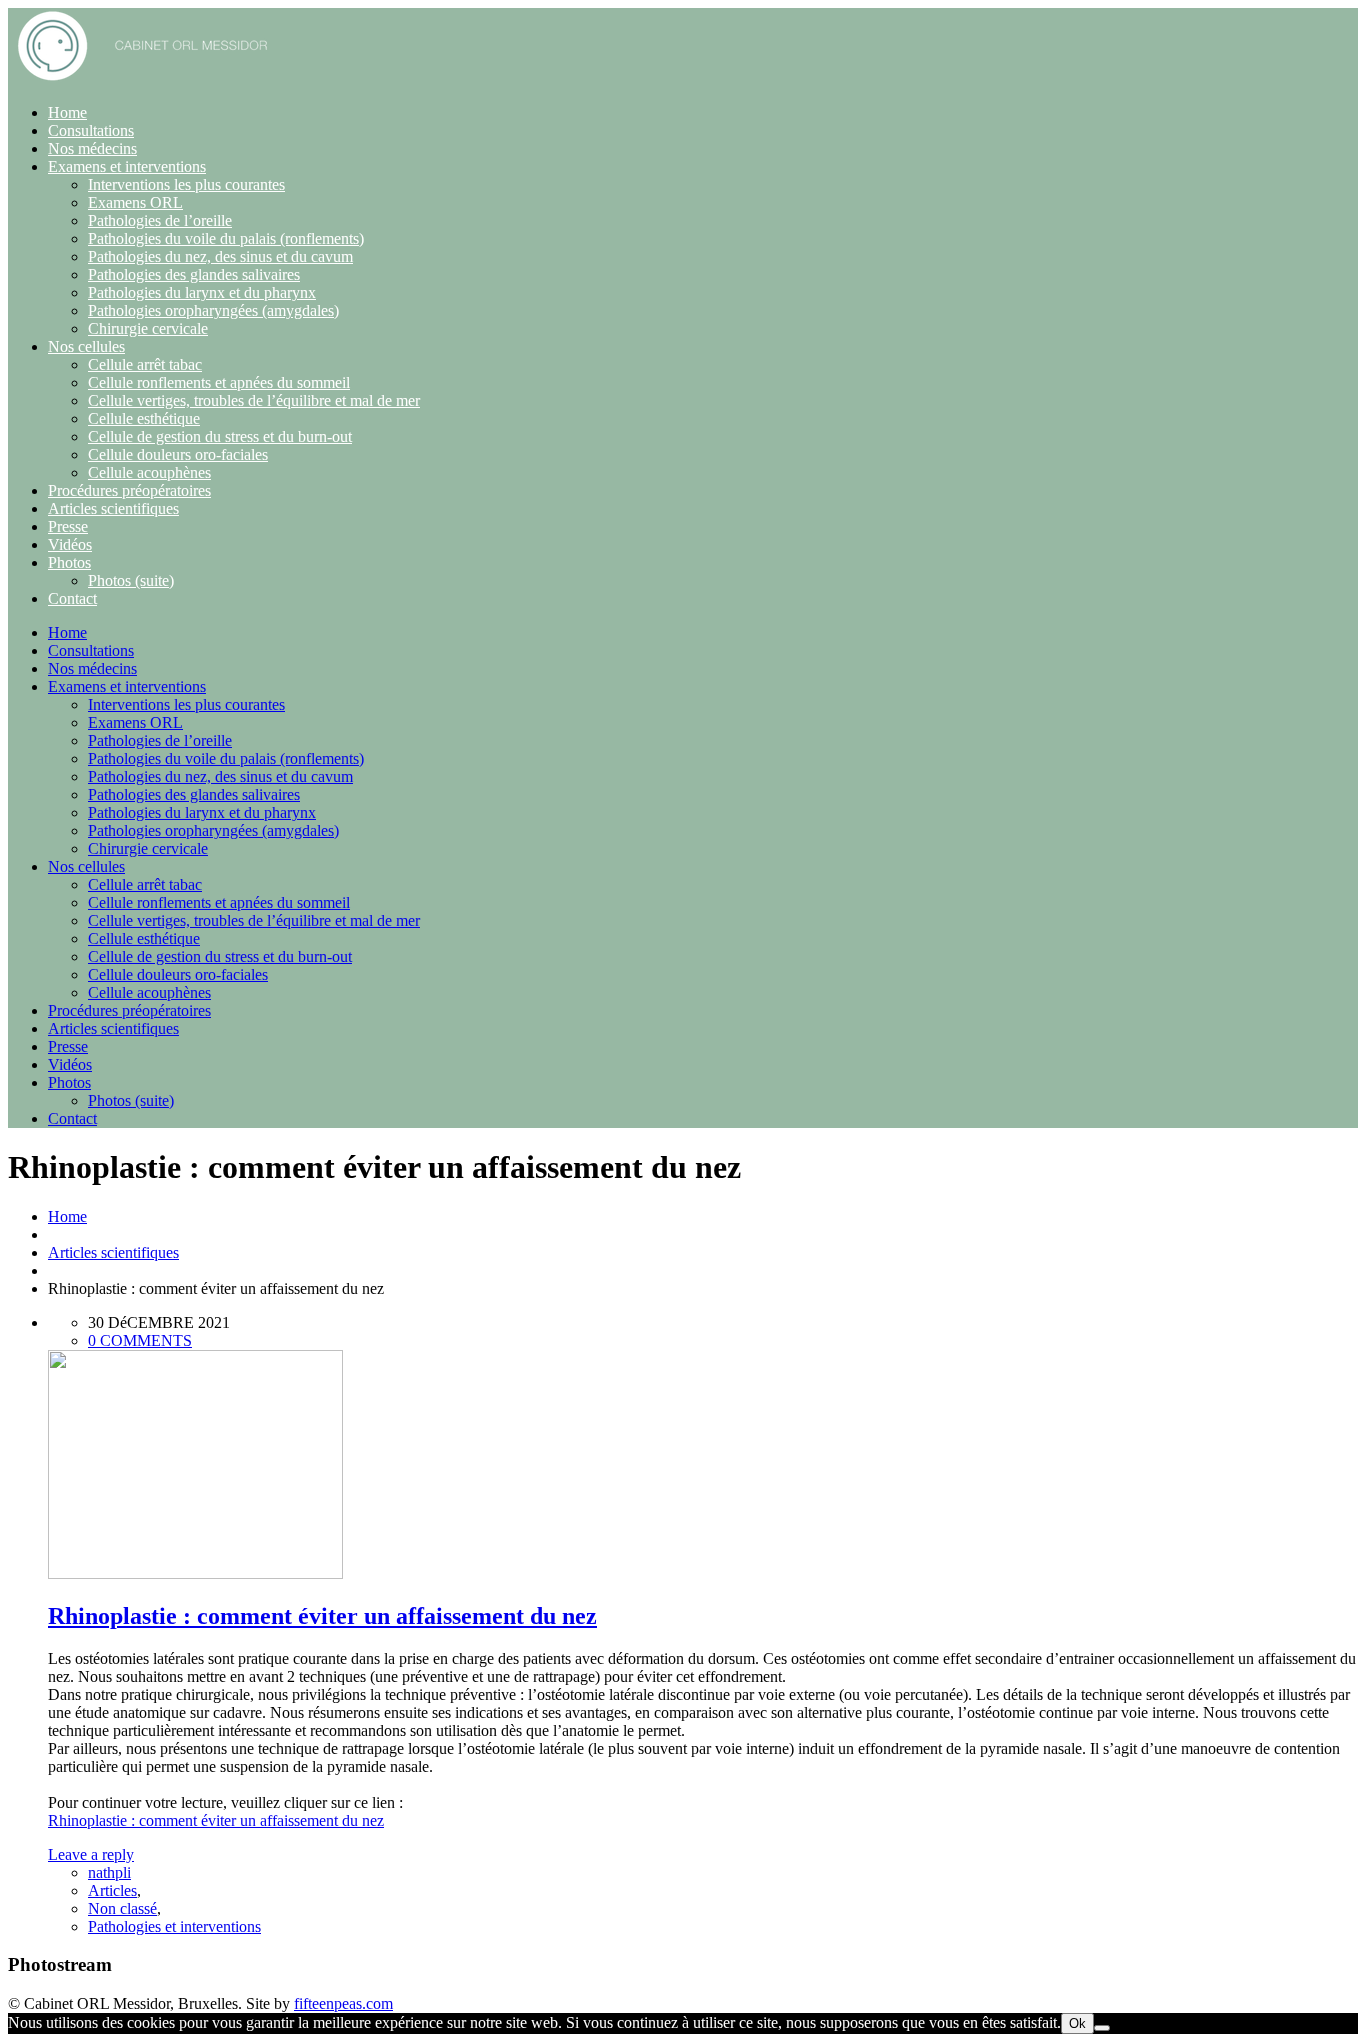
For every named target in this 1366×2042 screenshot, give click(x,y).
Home (67, 112)
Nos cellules (86, 346)
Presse (68, 526)
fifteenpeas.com (343, 2003)
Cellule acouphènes (149, 472)
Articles (112, 1890)
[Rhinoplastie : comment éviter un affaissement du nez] (195, 1573)
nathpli (109, 1872)
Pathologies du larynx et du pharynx (202, 292)
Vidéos (70, 544)
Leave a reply (91, 1854)
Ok (1077, 2023)
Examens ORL (135, 202)
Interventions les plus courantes (186, 184)
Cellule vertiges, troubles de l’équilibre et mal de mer (254, 400)
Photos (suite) (131, 580)
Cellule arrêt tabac (145, 364)
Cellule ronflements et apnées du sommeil (219, 382)
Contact (72, 598)
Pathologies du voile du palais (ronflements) (226, 238)
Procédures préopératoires (129, 490)
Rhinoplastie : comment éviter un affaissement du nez (322, 1616)
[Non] (1102, 2028)
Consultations (91, 130)
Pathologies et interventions (174, 1926)
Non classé (122, 1908)
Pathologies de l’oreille (160, 220)
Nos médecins (92, 148)
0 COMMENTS (140, 1340)
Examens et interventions (127, 166)
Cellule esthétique (144, 418)
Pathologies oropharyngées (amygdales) (213, 310)
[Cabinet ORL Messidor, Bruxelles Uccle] (143, 78)
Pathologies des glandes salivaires (194, 274)
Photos (69, 562)
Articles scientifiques (113, 508)
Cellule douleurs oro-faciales (178, 454)
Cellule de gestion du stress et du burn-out (220, 436)
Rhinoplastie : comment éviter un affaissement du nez (216, 1820)
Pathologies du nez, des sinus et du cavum (220, 256)
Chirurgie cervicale (148, 328)
